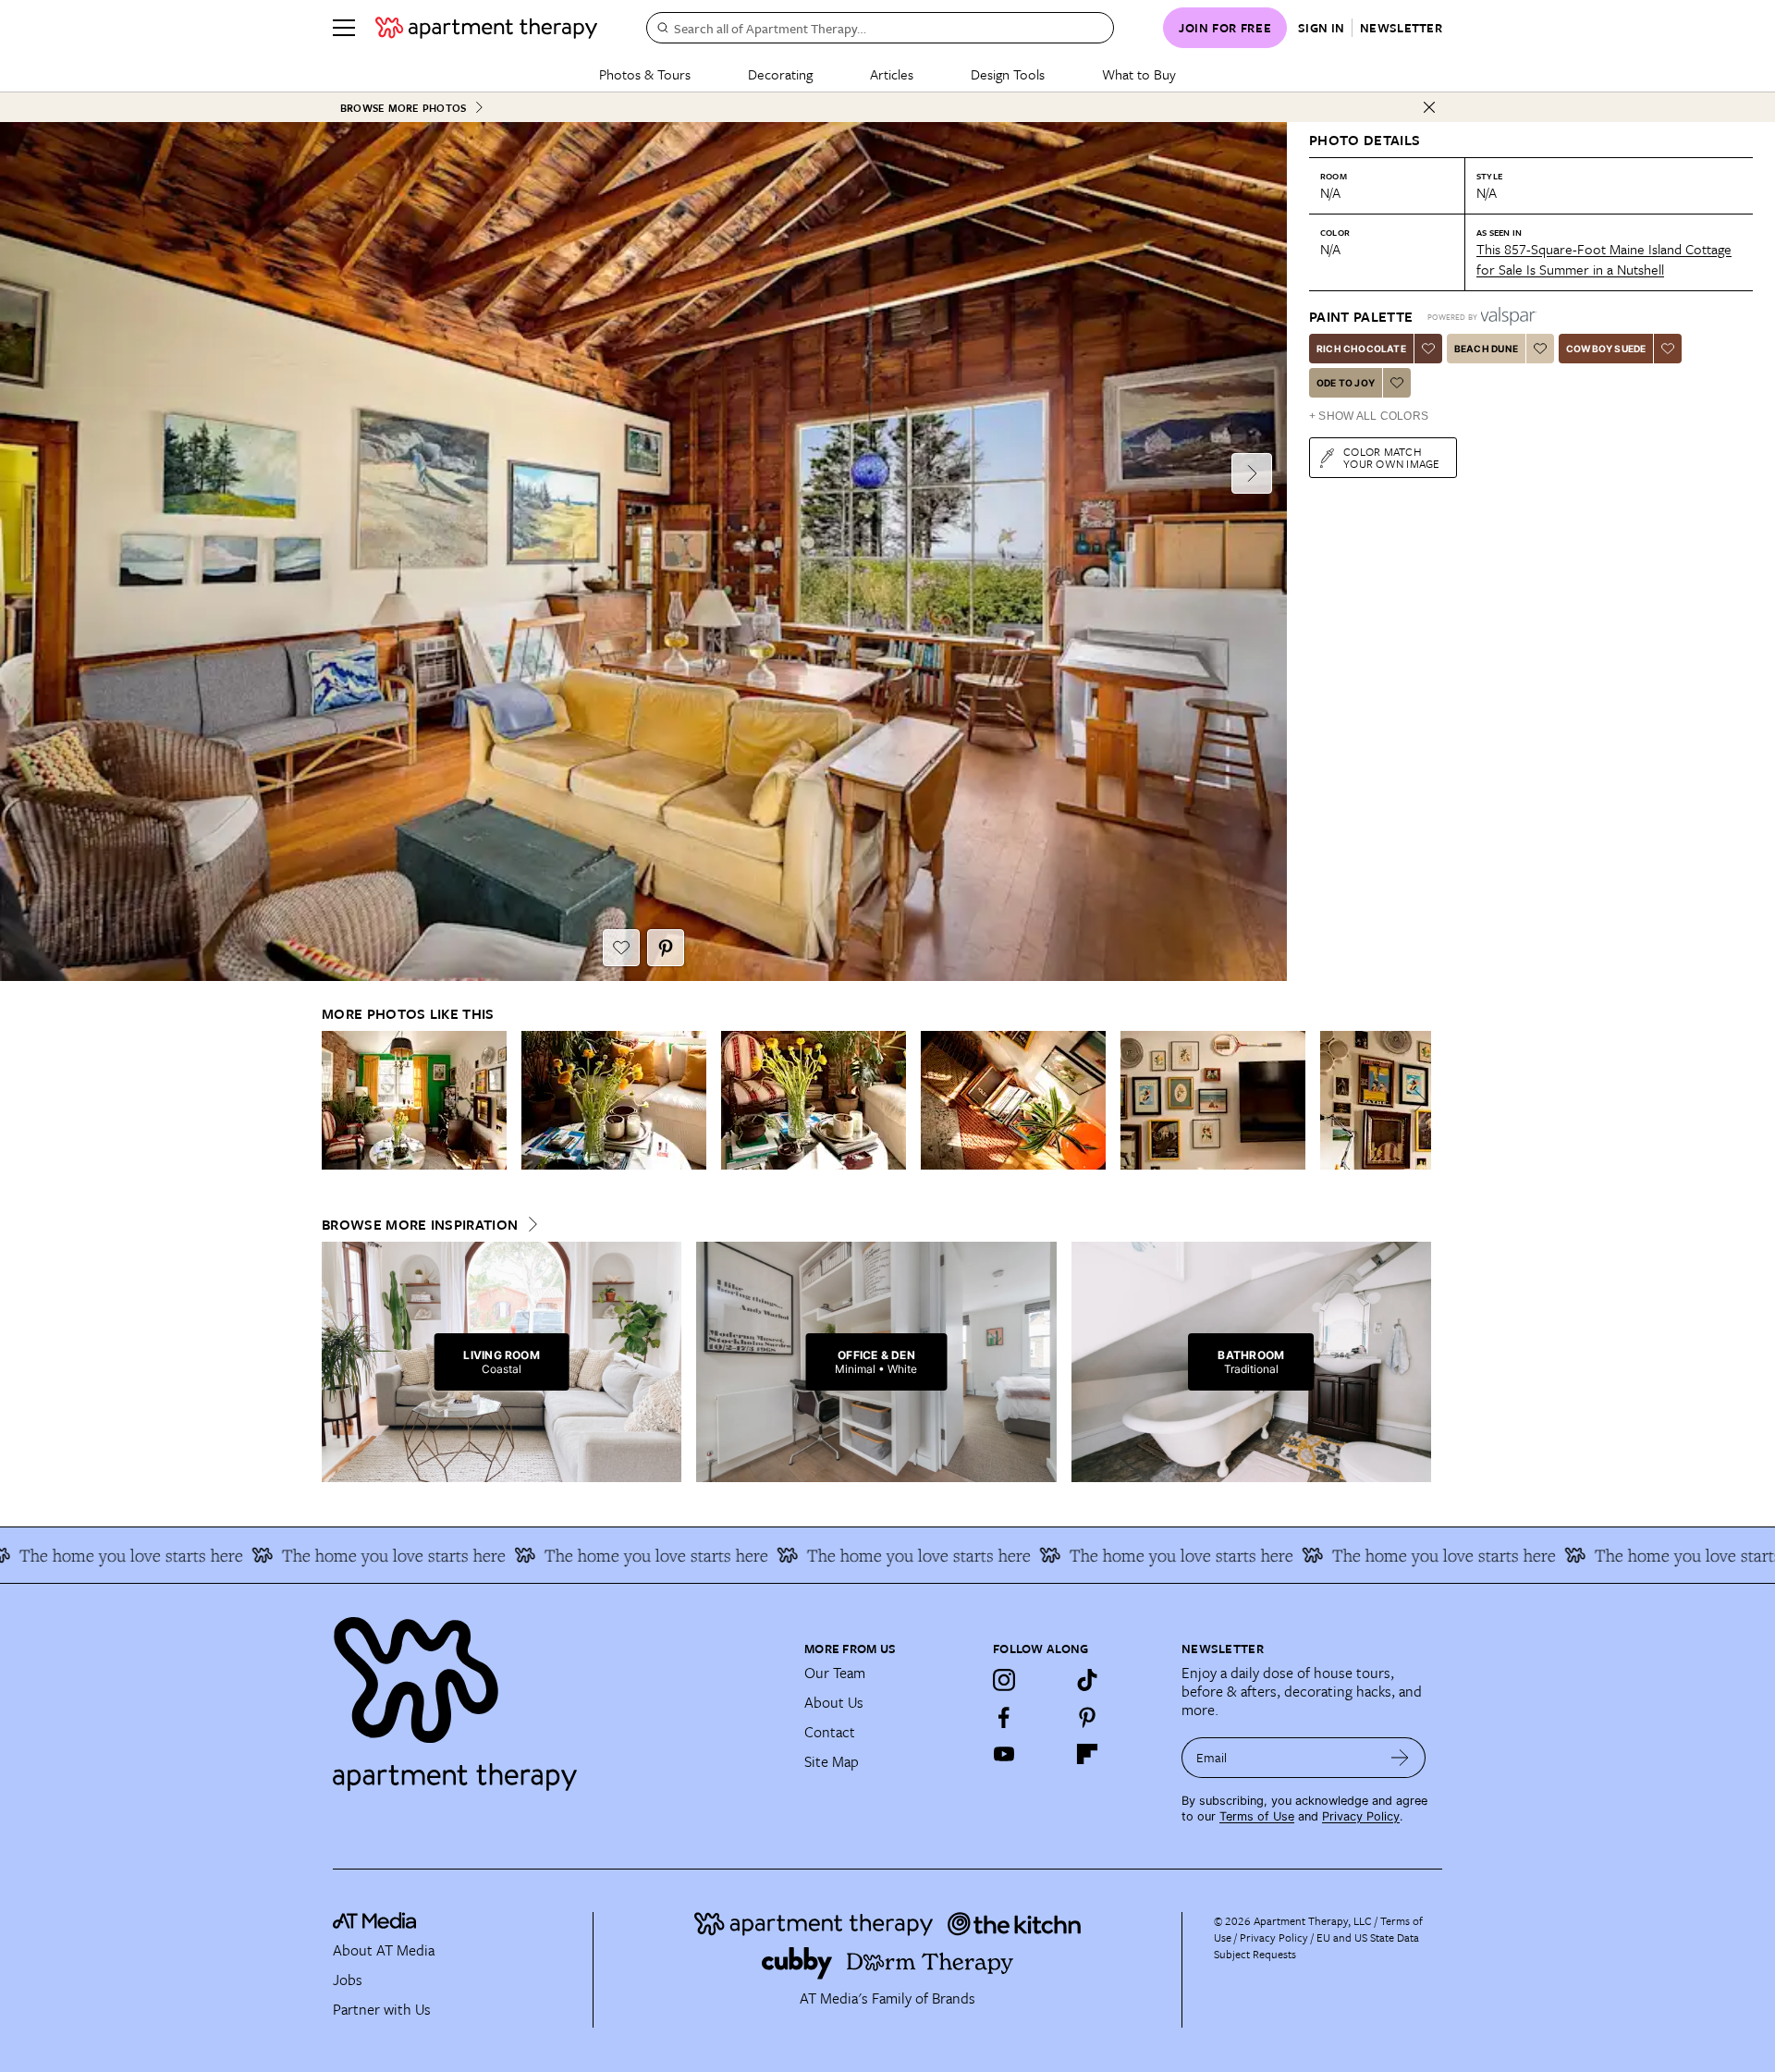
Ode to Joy (1346, 383)
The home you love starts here (328, 1555)
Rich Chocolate (1361, 349)
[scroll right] (1416, 1101)
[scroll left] (337, 1101)
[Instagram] (1004, 1680)
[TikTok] (1087, 1680)
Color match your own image (1392, 457)
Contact (830, 1732)
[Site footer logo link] (557, 1696)
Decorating (780, 74)
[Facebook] (1004, 1717)
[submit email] (1400, 1758)
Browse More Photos (403, 108)
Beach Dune (1486, 349)
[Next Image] (1252, 473)
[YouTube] (1004, 1754)
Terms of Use (1257, 1816)
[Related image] (414, 1100)
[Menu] (344, 28)
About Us (834, 1702)
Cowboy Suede (1606, 349)
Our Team (835, 1673)
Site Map (832, 1761)
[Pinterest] (1087, 1717)
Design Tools (1008, 74)
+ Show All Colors (1369, 416)
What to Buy (1139, 74)
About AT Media (384, 1950)
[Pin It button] (666, 948)
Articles (892, 74)
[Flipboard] (1087, 1754)
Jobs (348, 1980)
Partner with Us (382, 2009)
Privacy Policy (1361, 1816)
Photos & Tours (645, 74)
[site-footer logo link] (374, 1923)
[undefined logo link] (486, 28)
